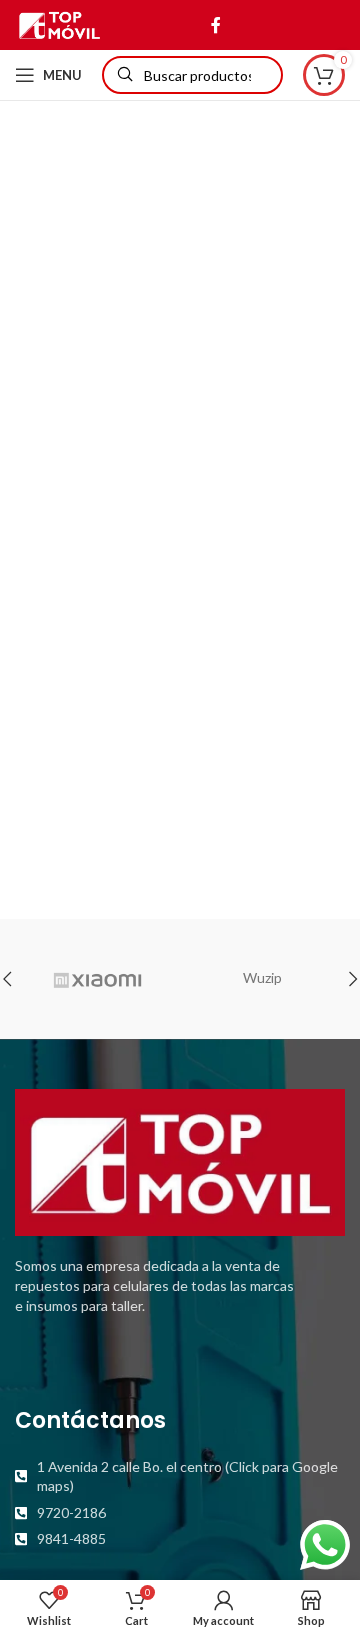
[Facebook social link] (215, 25)
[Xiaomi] (97, 979)
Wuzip (262, 977)
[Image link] (180, 1160)
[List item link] (180, 1476)
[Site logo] (59, 23)
